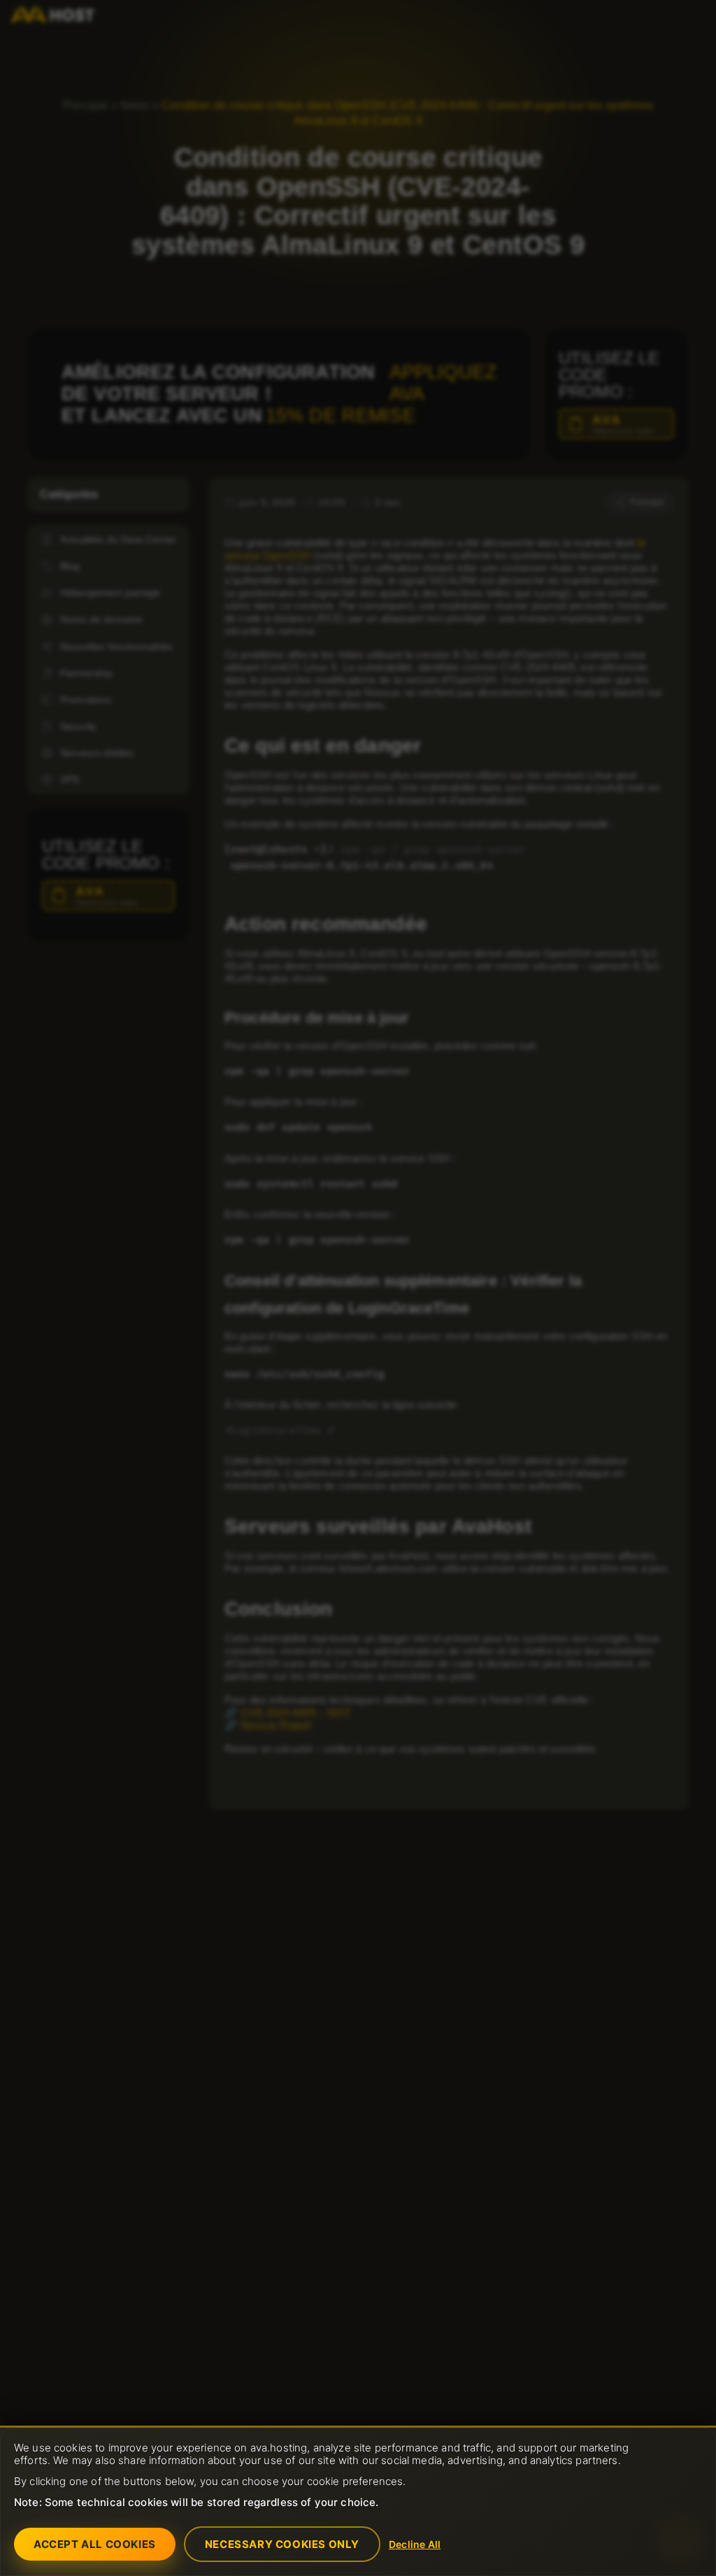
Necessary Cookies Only (282, 2544)
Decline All (415, 2544)
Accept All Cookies (95, 2544)
